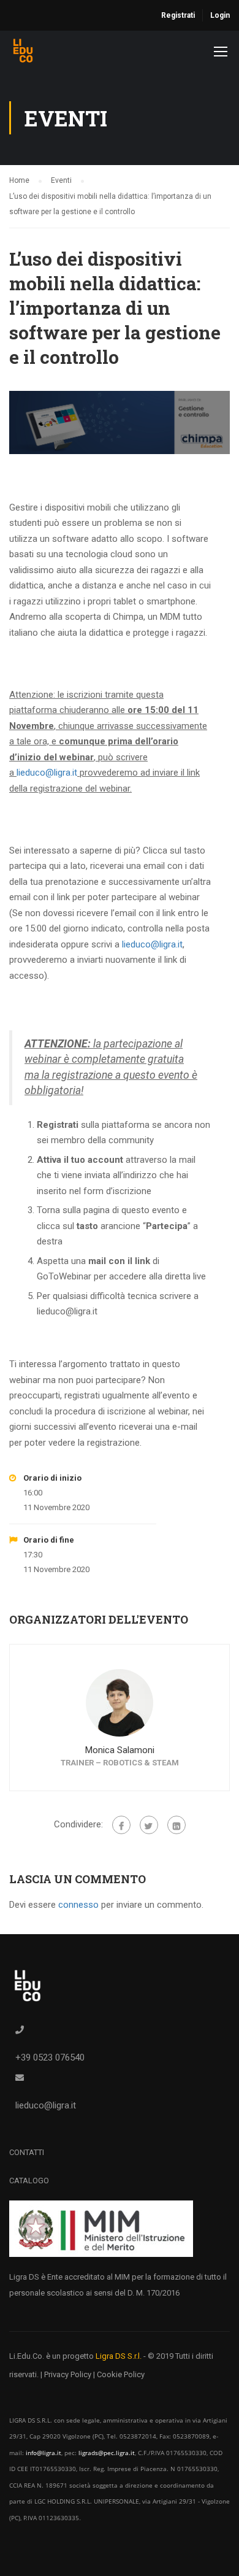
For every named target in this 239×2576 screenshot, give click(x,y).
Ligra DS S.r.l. (119, 2356)
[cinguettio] (149, 1825)
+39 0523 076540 (50, 2057)
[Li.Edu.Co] (23, 54)
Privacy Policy (68, 2374)
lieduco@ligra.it (47, 773)
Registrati (178, 15)
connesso (78, 1905)
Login (220, 15)
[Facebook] (121, 1825)
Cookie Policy (121, 2374)
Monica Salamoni (120, 1750)
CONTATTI (27, 2152)
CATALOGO (29, 2181)
